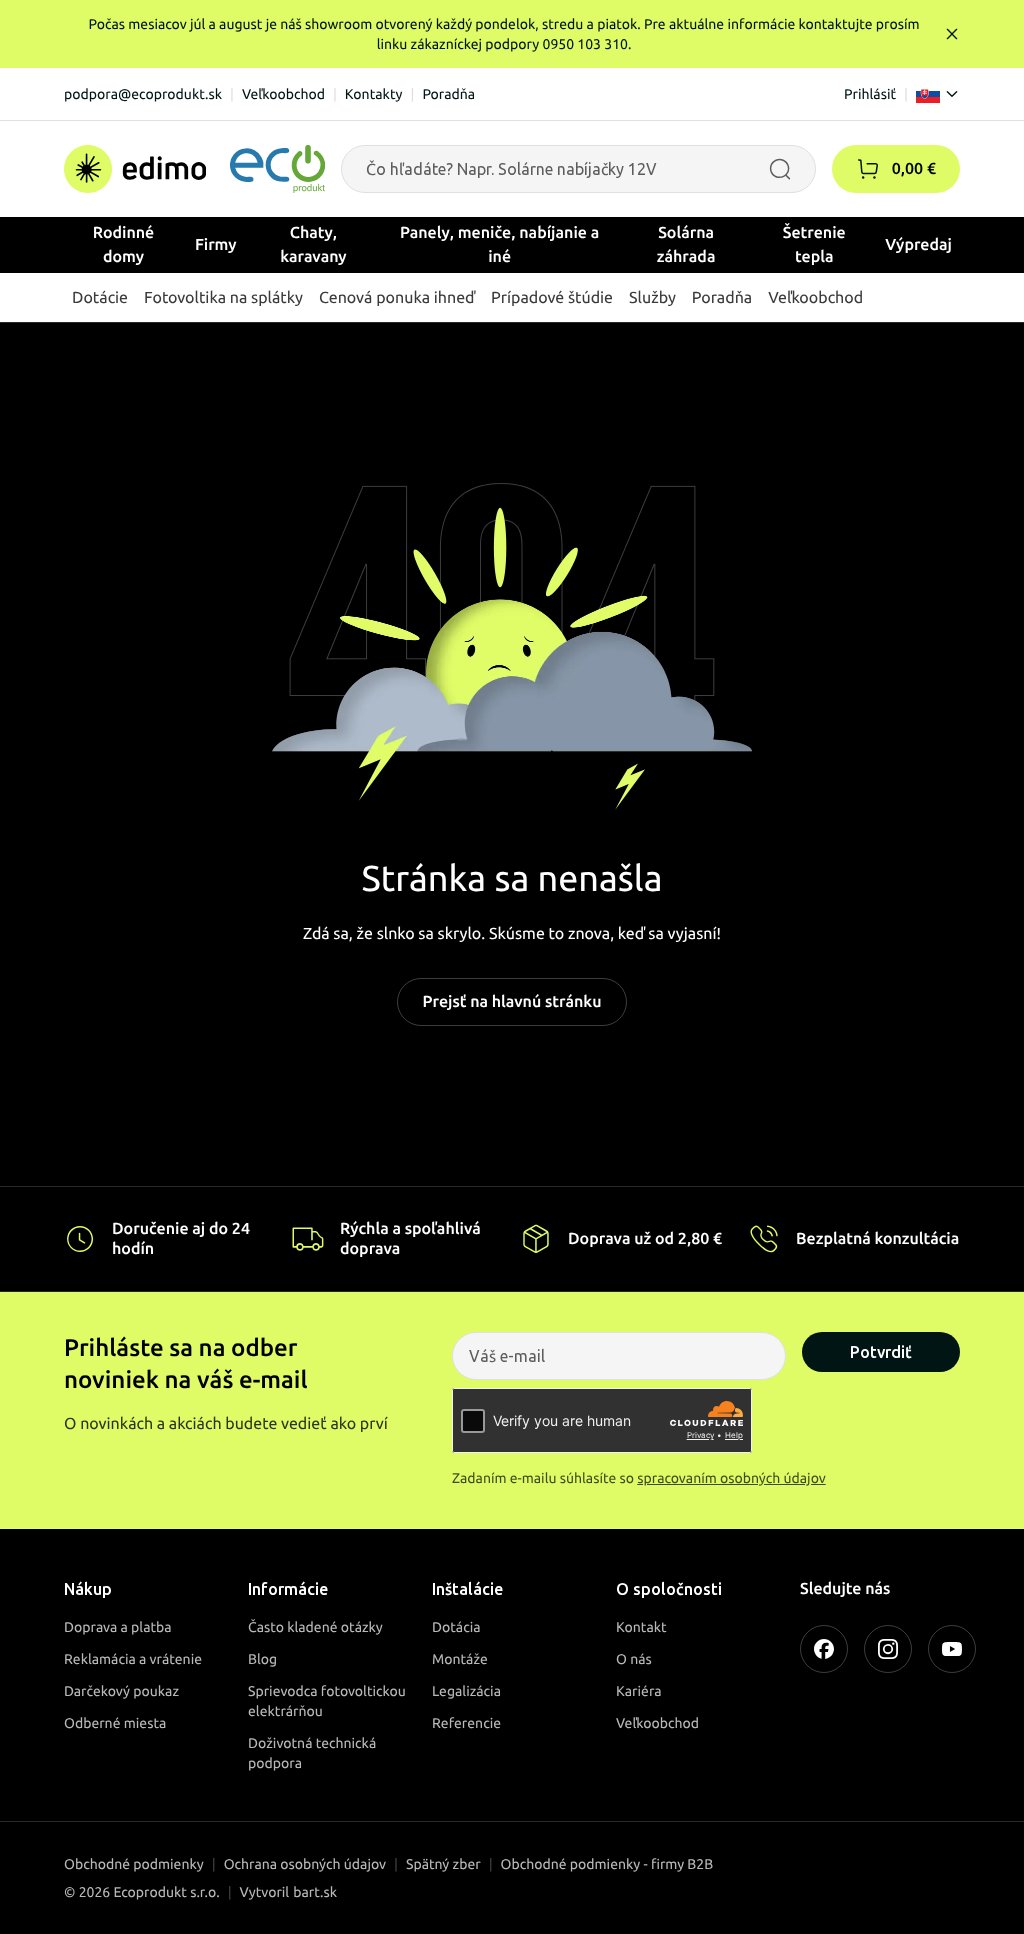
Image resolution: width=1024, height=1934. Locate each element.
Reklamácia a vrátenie (133, 1659)
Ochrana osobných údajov (305, 1864)
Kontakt (641, 1627)
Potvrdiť (881, 1352)
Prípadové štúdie (552, 298)
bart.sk (315, 1892)
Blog (262, 1659)
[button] (868, 169)
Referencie (466, 1723)
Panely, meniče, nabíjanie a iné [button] (499, 245)
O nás (634, 1659)
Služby (652, 298)
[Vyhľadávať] (780, 169)
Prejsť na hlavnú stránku (511, 1002)
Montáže (460, 1659)
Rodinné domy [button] (124, 245)
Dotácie (100, 298)
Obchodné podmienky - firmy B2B (607, 1864)
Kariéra (639, 1691)
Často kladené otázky (315, 1627)
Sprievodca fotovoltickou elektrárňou (327, 1701)
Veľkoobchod (283, 94)
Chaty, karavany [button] (313, 245)
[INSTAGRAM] (888, 1649)
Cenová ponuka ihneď (397, 298)
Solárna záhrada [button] (686, 245)
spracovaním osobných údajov (731, 1478)
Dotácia (456, 1627)
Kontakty (374, 94)
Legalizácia (466, 1691)
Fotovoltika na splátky (223, 298)
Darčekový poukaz (121, 1691)
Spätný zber (443, 1864)
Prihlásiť (870, 94)
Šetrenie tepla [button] (814, 245)
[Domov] (194, 169)
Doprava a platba (118, 1627)
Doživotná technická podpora (312, 1753)
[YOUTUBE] (952, 1649)
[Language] (938, 94)
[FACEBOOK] (824, 1649)
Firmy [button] (216, 245)
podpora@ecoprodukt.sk (143, 94)
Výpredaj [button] (918, 245)
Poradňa (448, 94)
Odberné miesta (115, 1723)
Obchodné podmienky (134, 1864)
